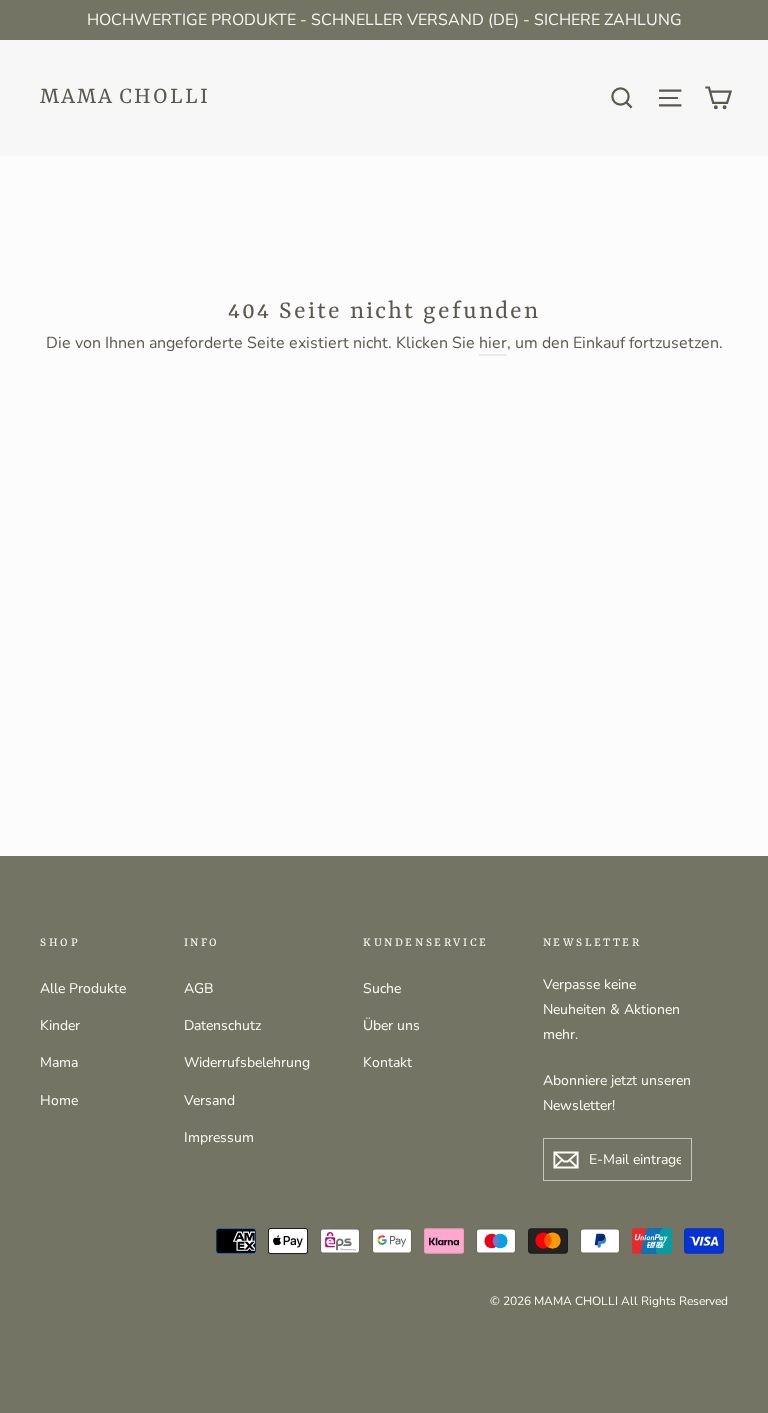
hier (493, 343)
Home (59, 1100)
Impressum (219, 1137)
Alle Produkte (83, 988)
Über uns (391, 1025)
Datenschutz (222, 1025)
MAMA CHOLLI (125, 97)
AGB (198, 988)
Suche (382, 988)
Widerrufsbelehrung (247, 1062)
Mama (59, 1062)
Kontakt (387, 1062)
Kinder (60, 1025)
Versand (209, 1100)
